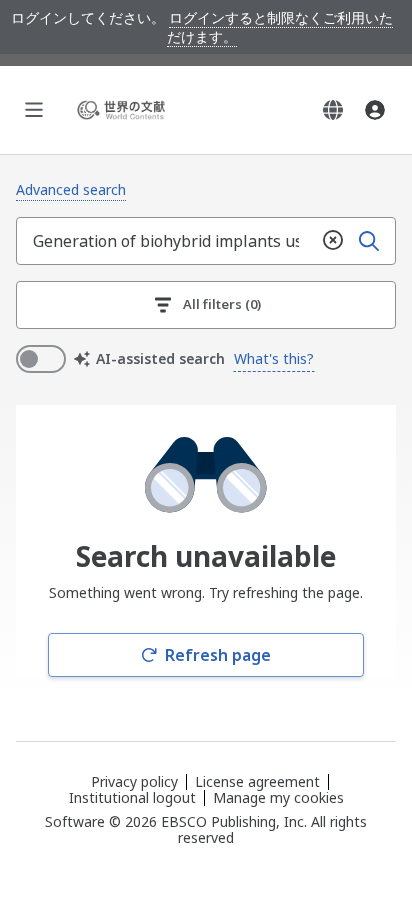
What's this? (274, 358)
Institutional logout (132, 797)
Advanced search (71, 189)
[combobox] (166, 241)
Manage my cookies (278, 798)
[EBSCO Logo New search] (124, 110)
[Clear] (333, 241)
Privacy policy (134, 781)
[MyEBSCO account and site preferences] (375, 110)
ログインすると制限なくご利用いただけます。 (280, 27)
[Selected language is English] (333, 110)
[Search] (369, 241)
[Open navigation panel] (34, 110)
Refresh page (218, 655)
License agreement (257, 781)
